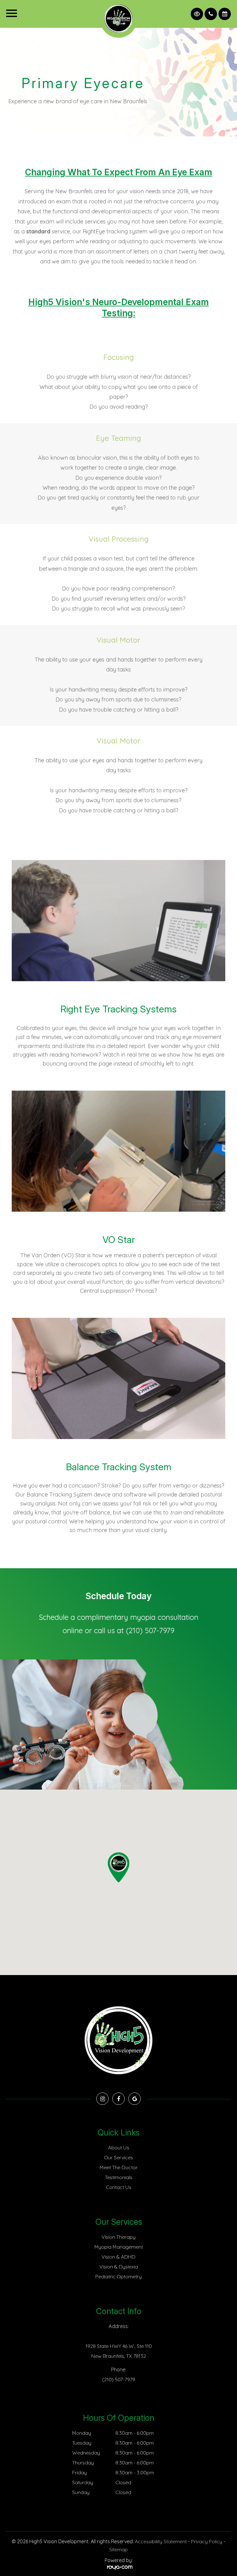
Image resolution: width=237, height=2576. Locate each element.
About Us (119, 2148)
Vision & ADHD (118, 2257)
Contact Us (119, 2187)
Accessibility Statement (161, 2541)
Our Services (118, 2157)
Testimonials (119, 2177)
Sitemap (118, 2549)
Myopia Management (119, 2247)
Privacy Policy (207, 2541)
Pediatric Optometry (118, 2276)
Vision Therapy (118, 2237)
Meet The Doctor (119, 2167)
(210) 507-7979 (150, 1630)
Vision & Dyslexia (119, 2267)
